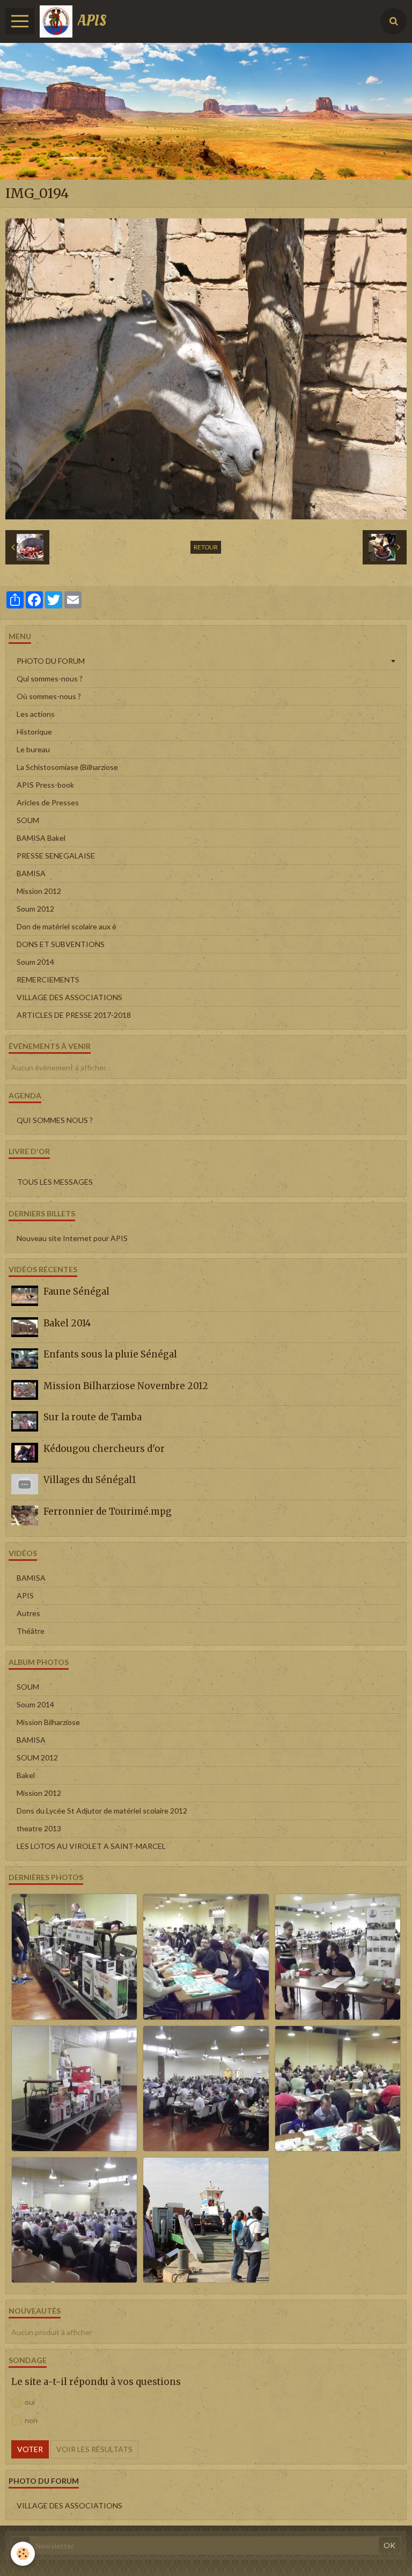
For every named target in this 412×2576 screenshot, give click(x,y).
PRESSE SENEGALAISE (56, 856)
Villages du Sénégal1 (90, 1480)
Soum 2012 (35, 909)
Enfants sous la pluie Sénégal (110, 1354)
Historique (34, 732)
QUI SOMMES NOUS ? (55, 1120)
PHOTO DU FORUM (51, 661)
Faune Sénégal (76, 1291)
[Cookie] (23, 2554)
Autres (28, 1613)
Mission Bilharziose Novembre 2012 (126, 1386)
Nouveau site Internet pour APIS (72, 1238)
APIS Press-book (45, 785)
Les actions (36, 714)
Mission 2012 (39, 891)
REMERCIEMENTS (48, 979)
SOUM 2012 (37, 1757)
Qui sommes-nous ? (50, 678)
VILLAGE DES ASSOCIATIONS (69, 997)
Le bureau (33, 749)
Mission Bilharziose (48, 1722)
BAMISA (31, 873)
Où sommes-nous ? (49, 696)
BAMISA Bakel (41, 838)
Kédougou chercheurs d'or (104, 1449)
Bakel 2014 (67, 1323)
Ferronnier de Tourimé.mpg (108, 1511)
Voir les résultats (94, 2449)
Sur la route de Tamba (93, 1417)
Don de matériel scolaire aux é (67, 926)
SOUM (28, 820)
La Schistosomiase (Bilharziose (67, 767)
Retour (206, 547)
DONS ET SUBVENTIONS (61, 944)
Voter (30, 2449)
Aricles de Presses (48, 802)
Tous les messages (55, 1182)
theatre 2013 (39, 1828)
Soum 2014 (35, 962)
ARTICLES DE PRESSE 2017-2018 (74, 1015)
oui (30, 2402)
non (31, 2420)
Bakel (26, 1775)
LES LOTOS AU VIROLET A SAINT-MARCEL (91, 1846)
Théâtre (31, 1631)
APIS (25, 1595)
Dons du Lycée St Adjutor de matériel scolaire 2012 (102, 1811)
